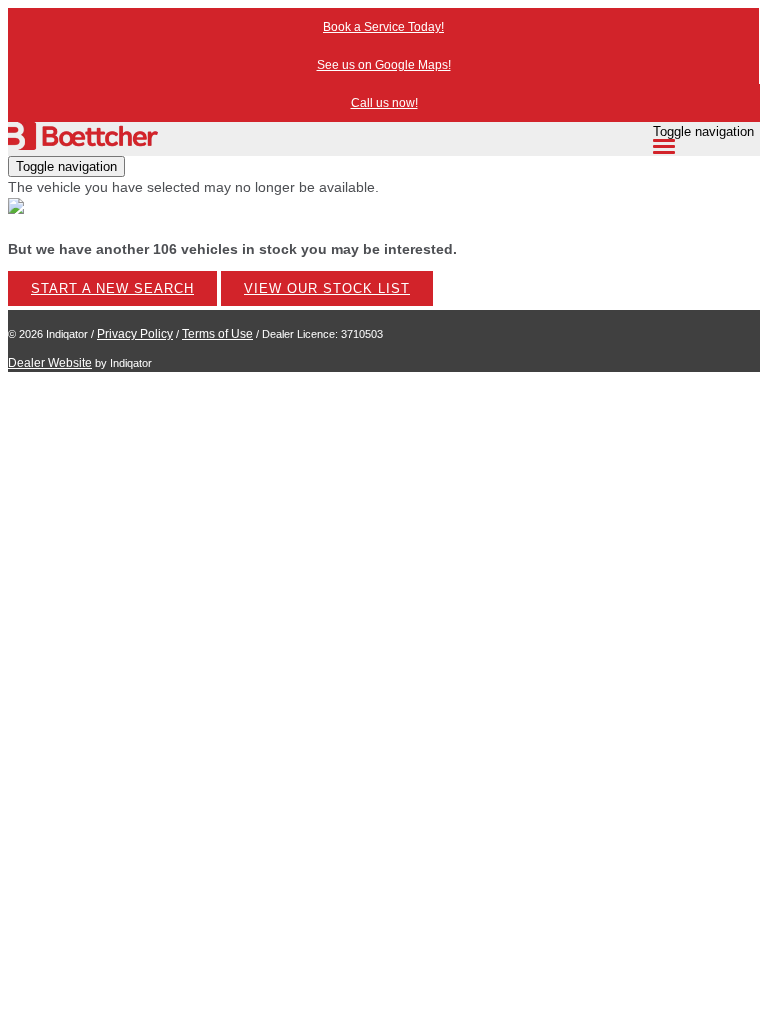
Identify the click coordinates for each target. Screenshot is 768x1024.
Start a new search (112, 288)
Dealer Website (50, 363)
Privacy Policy (135, 334)
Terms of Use (217, 334)
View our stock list (327, 288)
